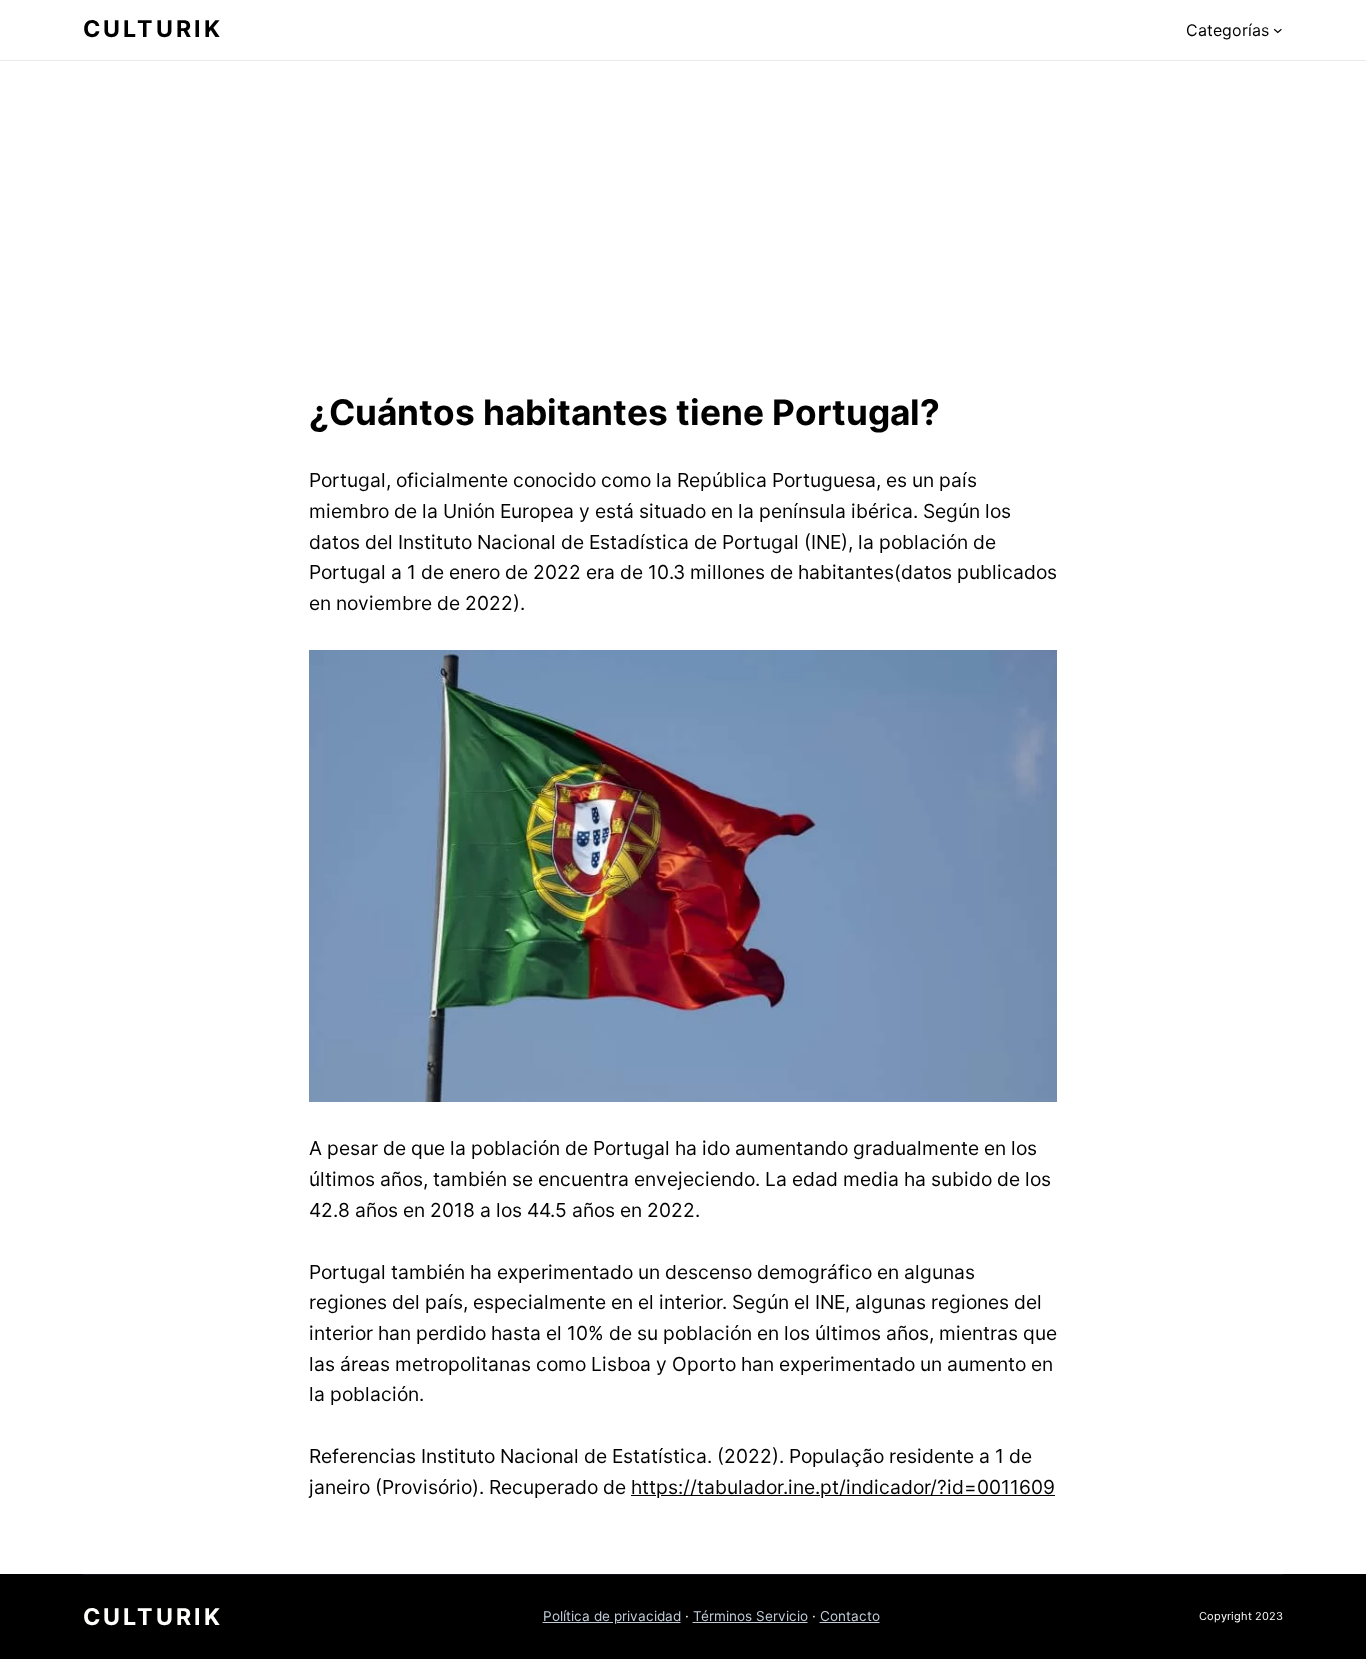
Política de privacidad (612, 1616)
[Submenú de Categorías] (1278, 30)
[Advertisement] (683, 221)
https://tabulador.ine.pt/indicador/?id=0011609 (843, 1487)
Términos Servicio (750, 1616)
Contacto (850, 1616)
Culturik (153, 29)
